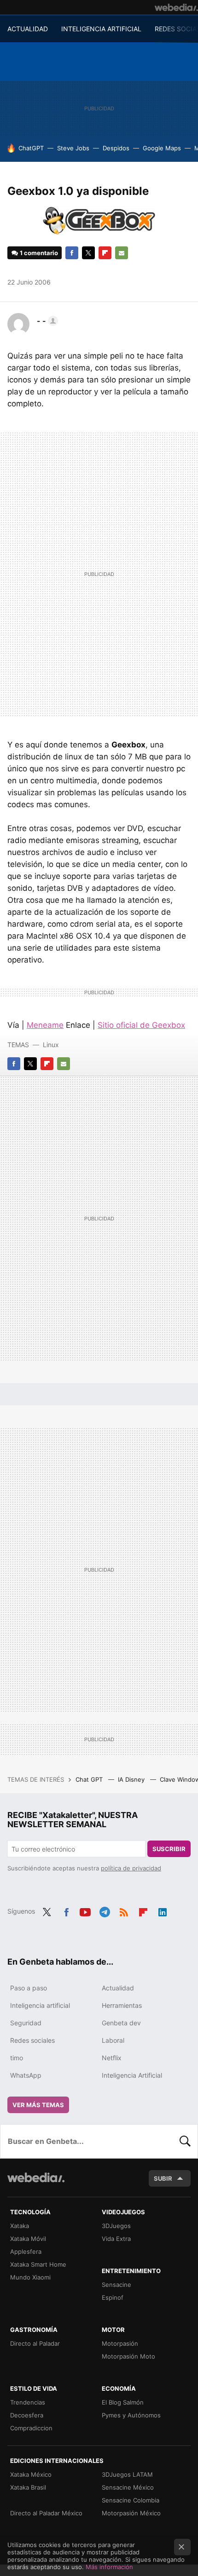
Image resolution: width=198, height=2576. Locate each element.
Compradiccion (31, 2428)
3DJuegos (116, 2226)
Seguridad (26, 2023)
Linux (51, 1045)
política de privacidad (131, 1868)
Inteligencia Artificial (132, 2075)
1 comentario (39, 253)
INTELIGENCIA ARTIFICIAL (101, 29)
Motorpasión (120, 2343)
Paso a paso (29, 1988)
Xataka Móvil (28, 2239)
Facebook (72, 253)
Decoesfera (27, 2415)
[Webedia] (176, 7)
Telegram (105, 1910)
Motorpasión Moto (128, 2356)
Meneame (45, 1025)
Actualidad (118, 1988)
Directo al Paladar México (46, 2513)
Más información (109, 2567)
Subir (163, 2178)
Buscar (185, 2141)
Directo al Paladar (35, 2343)
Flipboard (105, 253)
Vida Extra (116, 2239)
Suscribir (169, 1849)
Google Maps (162, 148)
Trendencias (28, 2402)
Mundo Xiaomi (30, 2277)
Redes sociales (32, 2040)
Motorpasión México (131, 2513)
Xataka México (31, 2474)
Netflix (112, 2058)
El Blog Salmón (123, 2402)
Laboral (113, 2040)
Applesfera (26, 2251)
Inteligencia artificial (40, 2005)
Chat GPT (90, 1779)
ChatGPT (31, 148)
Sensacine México (128, 2487)
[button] (46, 321)
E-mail (122, 253)
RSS (124, 1910)
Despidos (116, 148)
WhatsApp (26, 2075)
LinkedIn (163, 1910)
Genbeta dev (121, 2023)
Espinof (113, 2297)
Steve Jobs (73, 148)
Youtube (85, 1910)
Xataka (20, 2226)
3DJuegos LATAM (127, 2474)
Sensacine (116, 2285)
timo (17, 2058)
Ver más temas (38, 2105)
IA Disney (132, 1779)
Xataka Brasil (28, 2487)
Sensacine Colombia (131, 2500)
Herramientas (122, 2005)
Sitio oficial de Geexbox (141, 1025)
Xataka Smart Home (38, 2264)
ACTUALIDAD (28, 29)
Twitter (88, 253)
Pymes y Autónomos (131, 2415)
